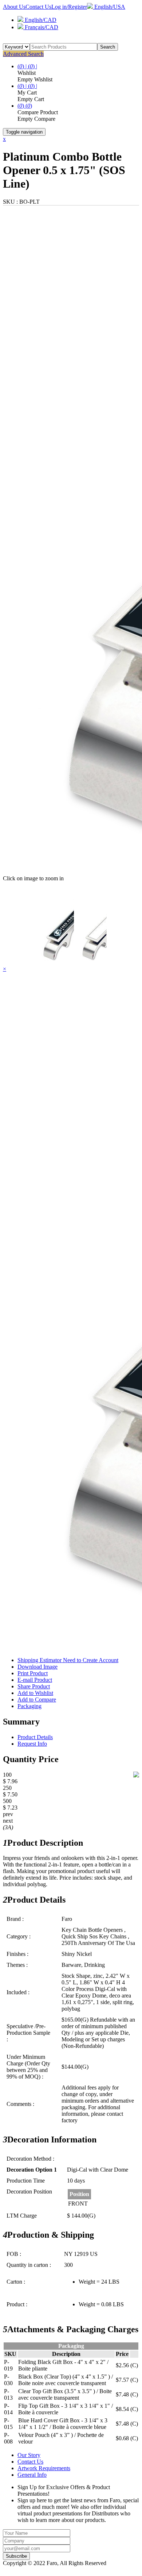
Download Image (38, 1667)
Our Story (29, 2455)
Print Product (33, 1673)
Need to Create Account (91, 1660)
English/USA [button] (109, 7)
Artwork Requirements (44, 2468)
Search (108, 47)
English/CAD (40, 20)
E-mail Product (35, 1680)
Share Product (34, 1686)
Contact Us (38, 7)
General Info (32, 2475)
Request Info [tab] (32, 1744)
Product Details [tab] (35, 1737)
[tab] (71, 1722)
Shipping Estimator (68, 1660)
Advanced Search (23, 54)
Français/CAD (41, 27)
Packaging (29, 1706)
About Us (14, 7)
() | (23, 66)
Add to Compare (37, 1700)
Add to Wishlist (35, 1693)
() (21, 106)
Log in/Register (69, 7)
